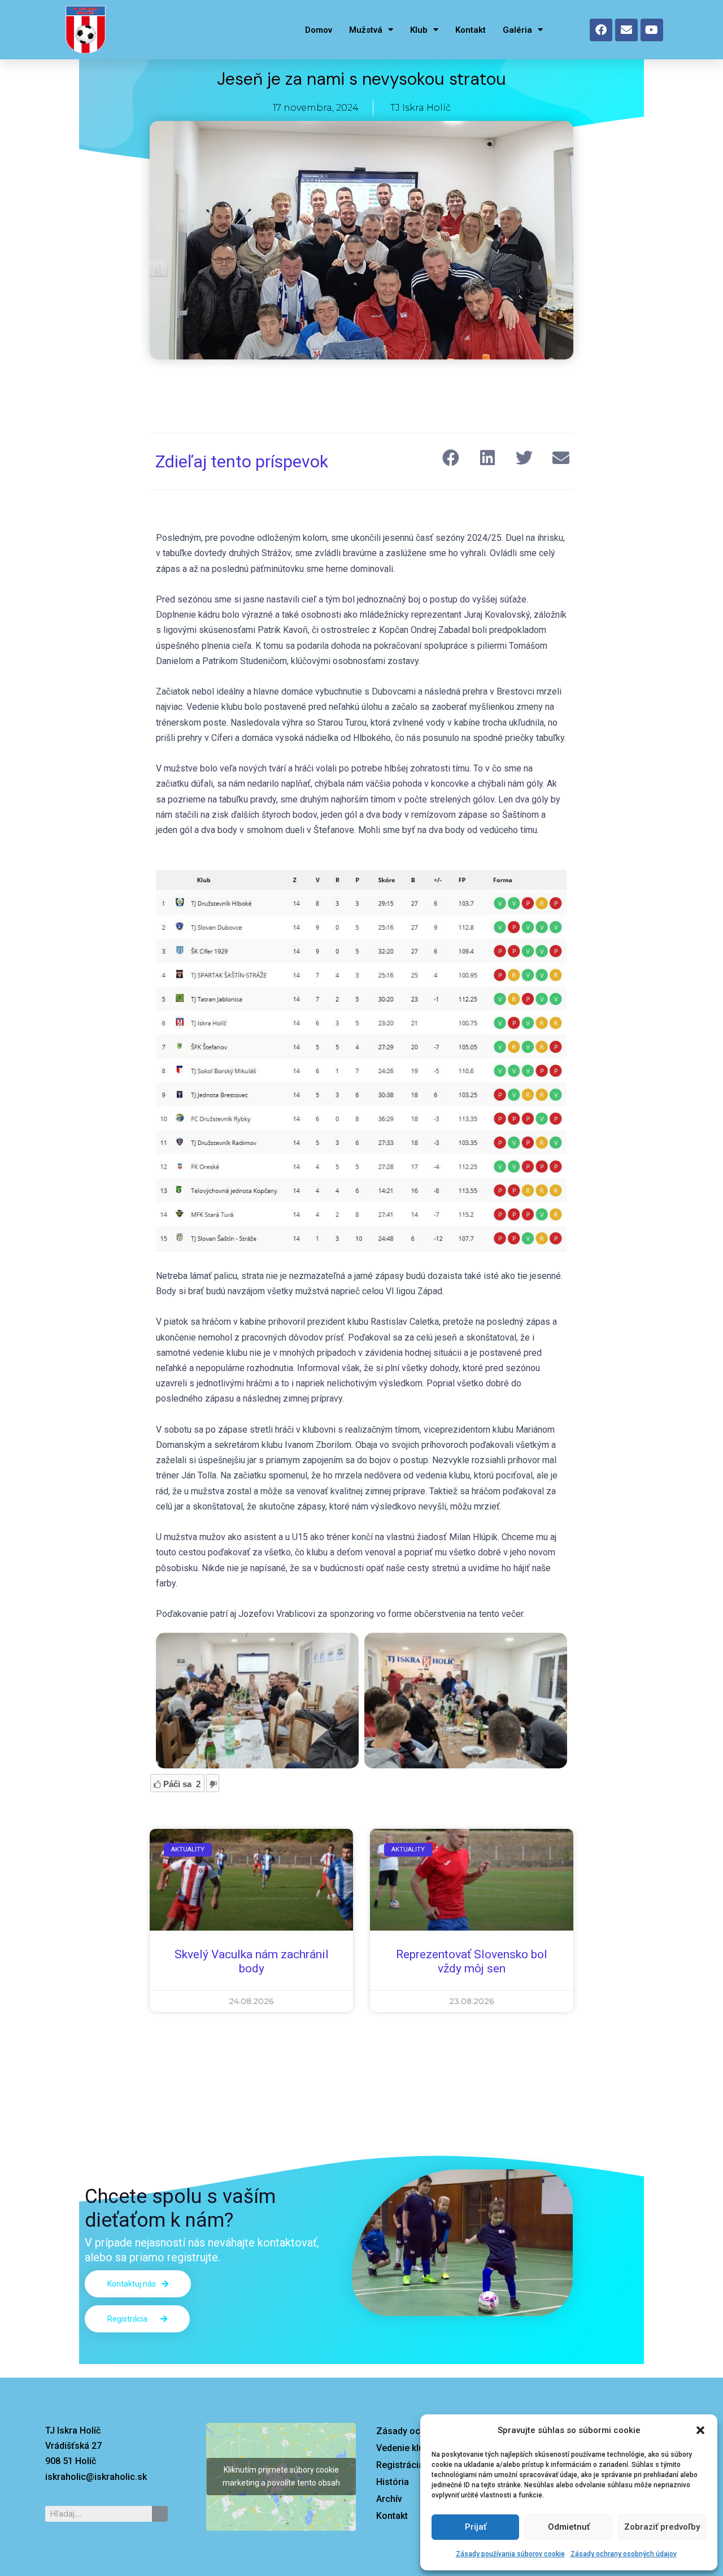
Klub (419, 30)
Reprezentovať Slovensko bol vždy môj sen (472, 1961)
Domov (319, 30)
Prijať (476, 2527)
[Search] (160, 2514)
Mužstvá (366, 30)
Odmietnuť (569, 2527)
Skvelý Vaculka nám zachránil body (252, 1961)
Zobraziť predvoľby (662, 2527)
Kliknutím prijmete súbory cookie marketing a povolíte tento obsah (281, 2476)
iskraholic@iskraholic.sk (96, 2477)
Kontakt (471, 30)
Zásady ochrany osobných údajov (624, 2554)
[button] (700, 2430)
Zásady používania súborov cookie (510, 2554)
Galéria (517, 30)
